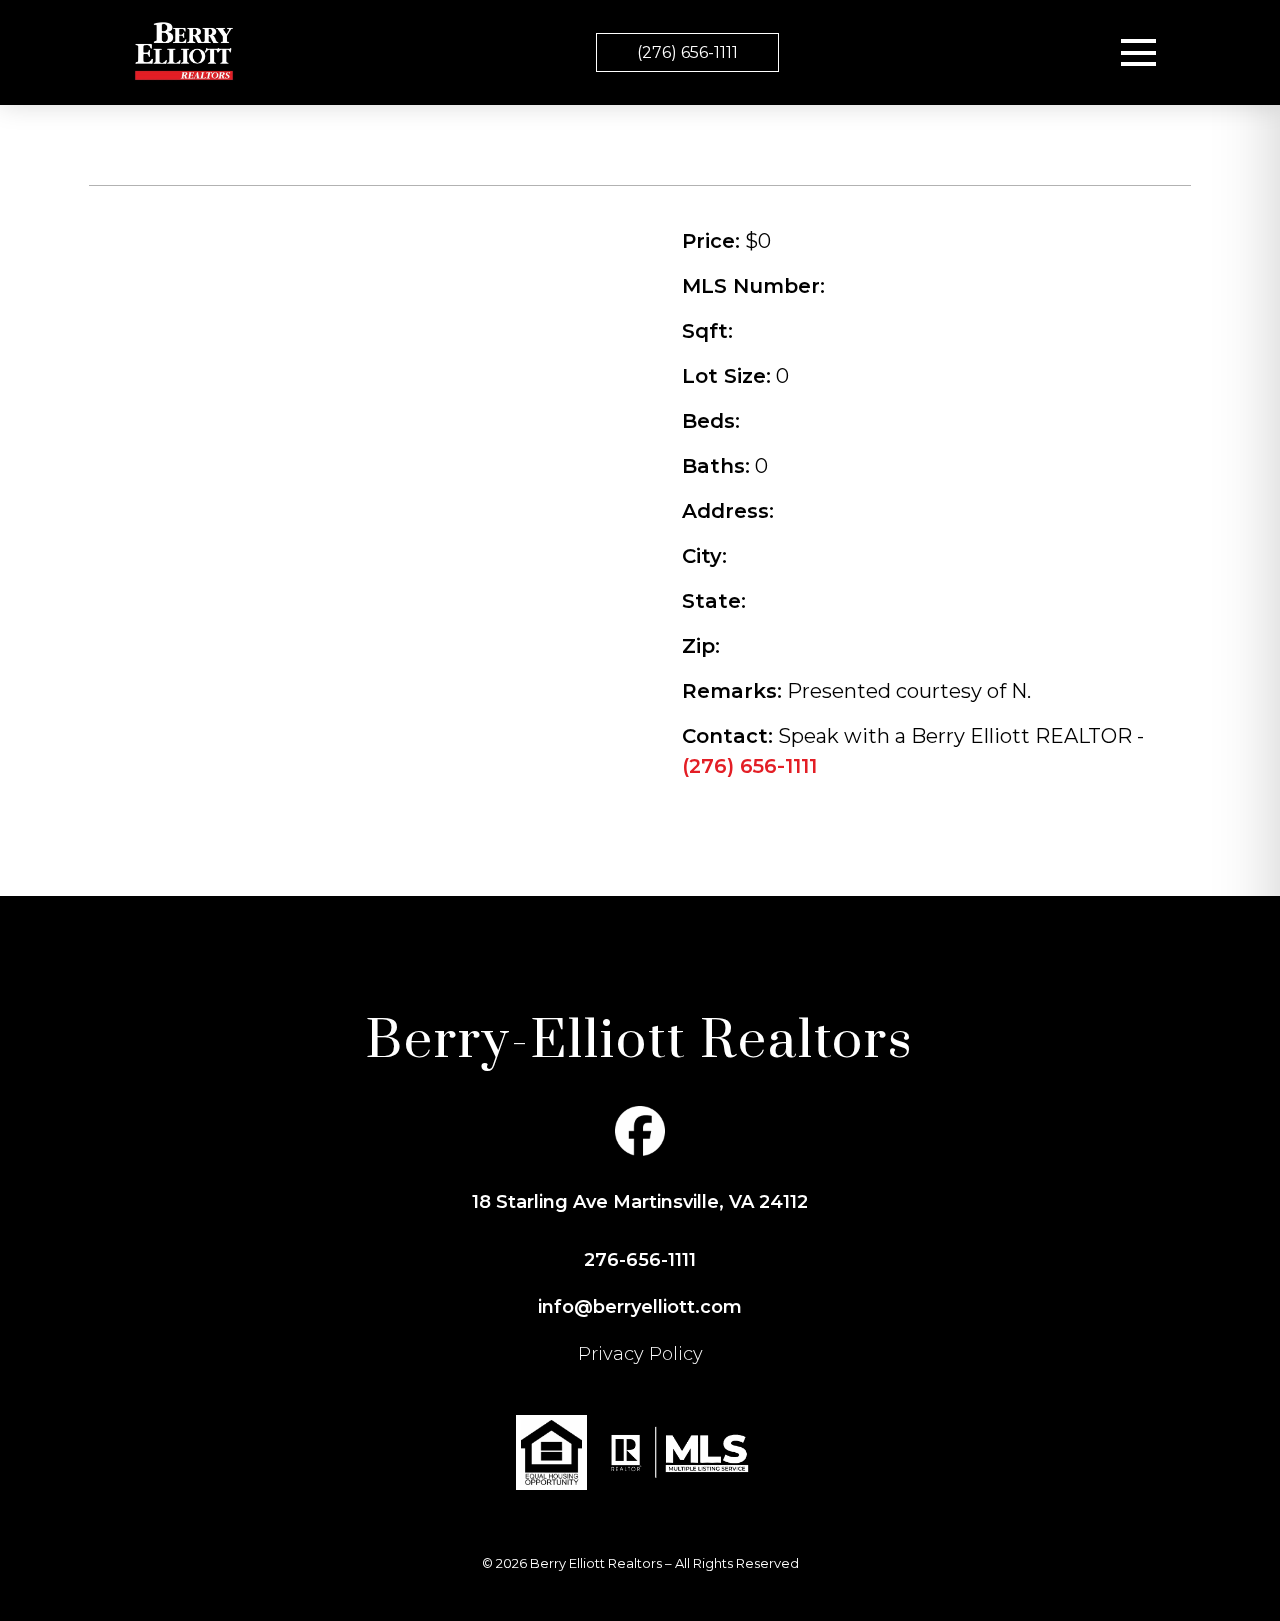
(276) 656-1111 (687, 52)
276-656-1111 (640, 1260)
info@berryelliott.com (640, 1307)
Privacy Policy (640, 1354)
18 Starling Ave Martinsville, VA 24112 (640, 1202)
